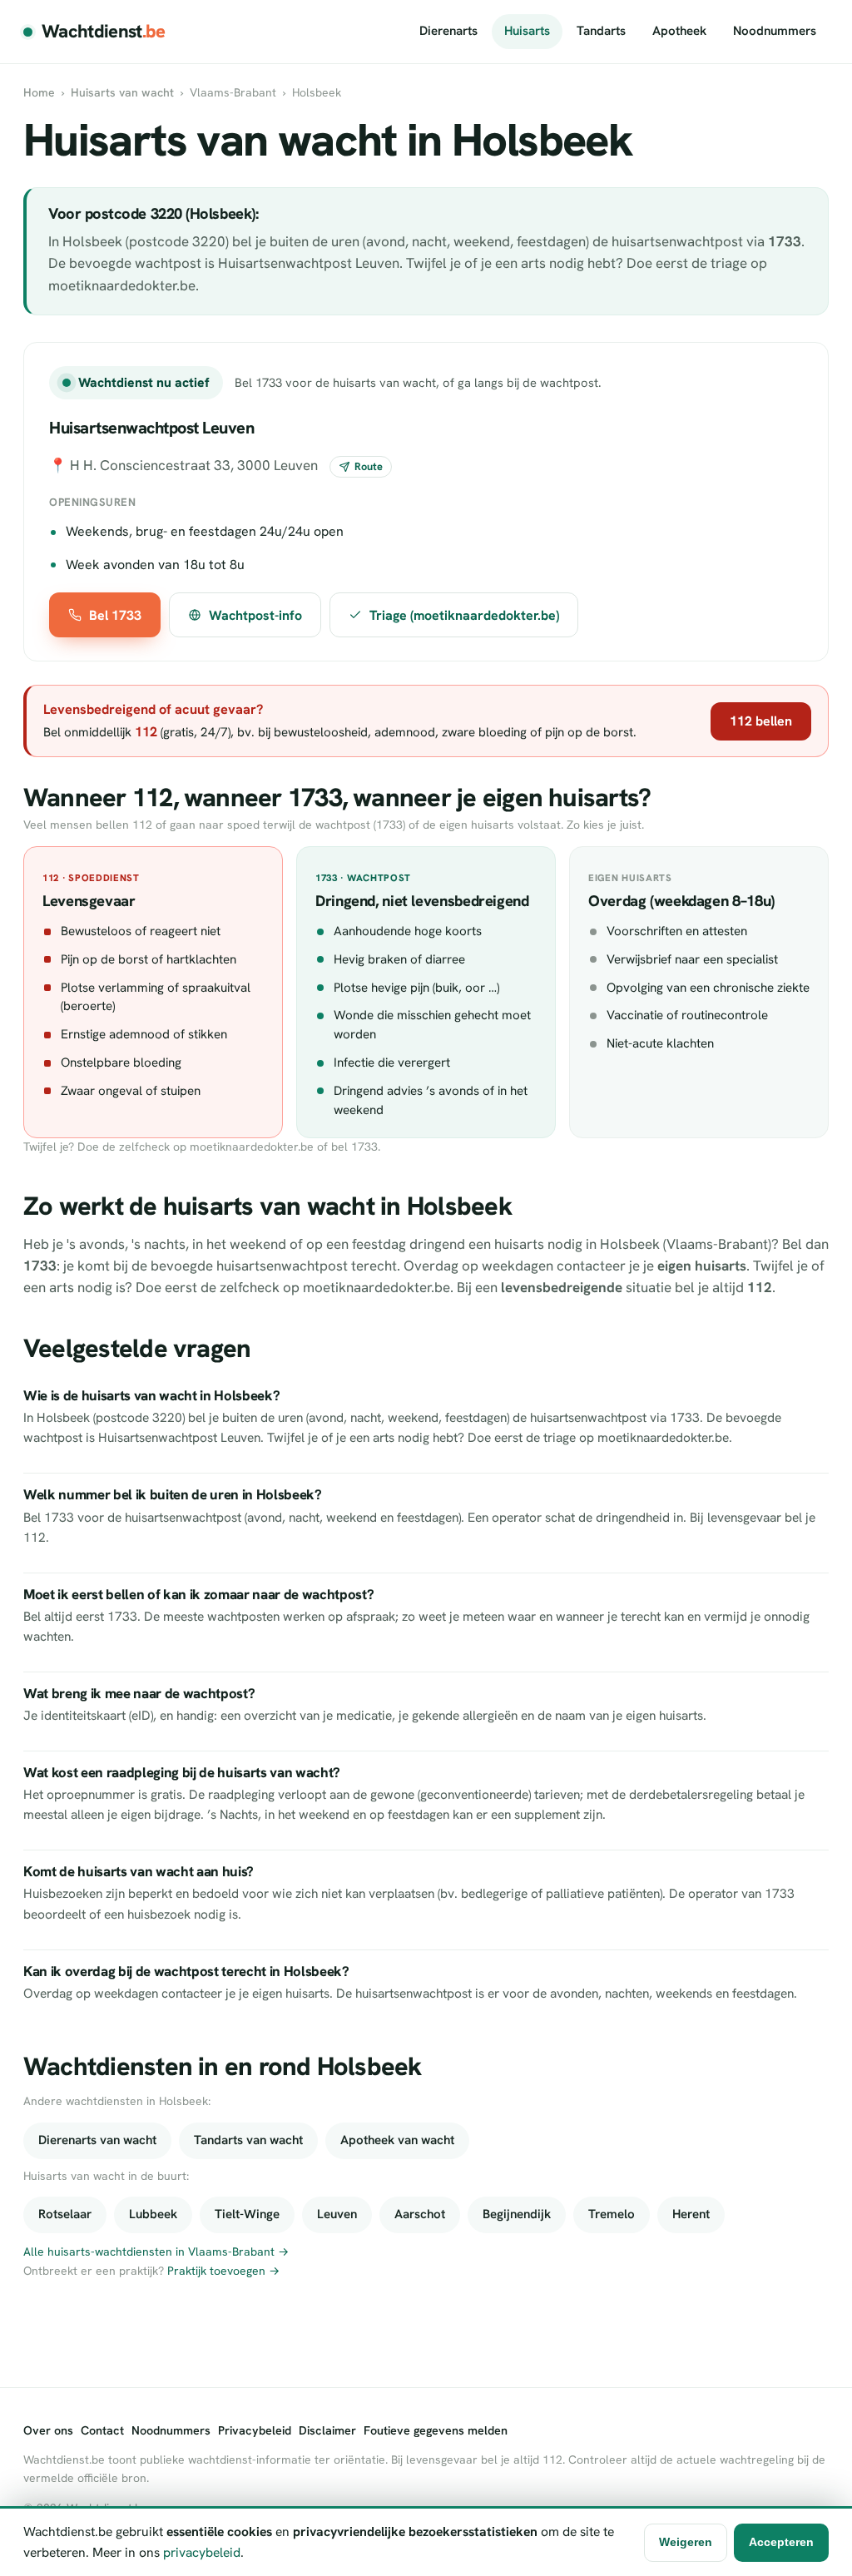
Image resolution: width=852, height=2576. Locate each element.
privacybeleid (202, 2552)
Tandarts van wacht (248, 2140)
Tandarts (601, 31)
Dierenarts (448, 31)
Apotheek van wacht (397, 2140)
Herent (691, 2214)
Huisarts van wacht (122, 92)
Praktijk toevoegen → (223, 2271)
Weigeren (686, 2542)
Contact (102, 2430)
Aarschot (420, 2214)
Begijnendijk (517, 2214)
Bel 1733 (115, 615)
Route (369, 466)
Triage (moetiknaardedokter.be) (464, 615)
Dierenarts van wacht (97, 2140)
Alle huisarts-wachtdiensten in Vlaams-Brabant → (156, 2252)
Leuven (337, 2214)
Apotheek (679, 31)
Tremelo (612, 2214)
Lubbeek (153, 2214)
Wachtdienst (104, 31)
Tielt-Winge (247, 2214)
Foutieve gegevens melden (436, 2430)
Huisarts (527, 31)
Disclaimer (327, 2430)
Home (39, 92)
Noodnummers (775, 31)
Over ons (48, 2430)
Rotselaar (65, 2214)
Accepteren (781, 2542)
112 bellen (761, 721)
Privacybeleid (255, 2430)
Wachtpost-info (255, 615)
